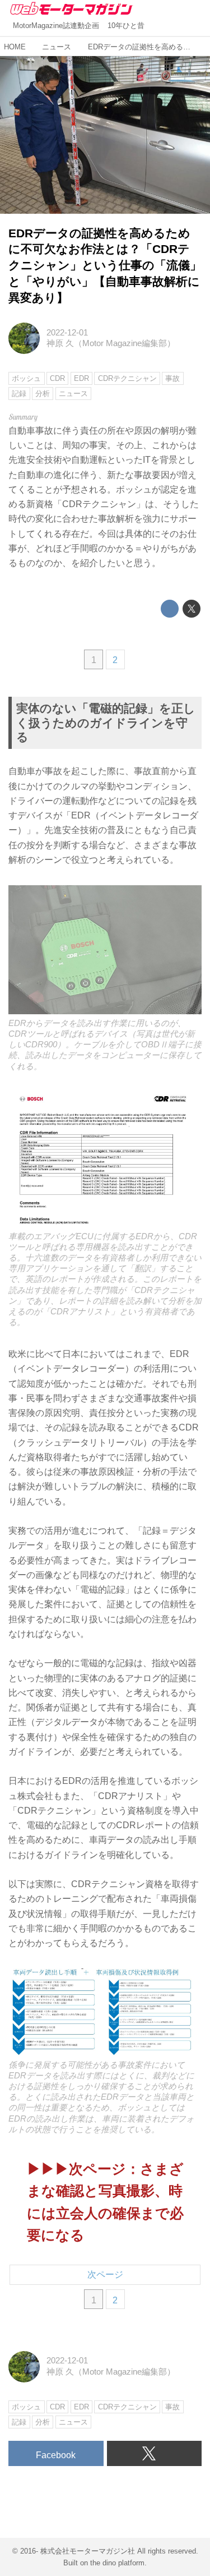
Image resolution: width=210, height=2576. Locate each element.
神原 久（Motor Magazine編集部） (111, 343)
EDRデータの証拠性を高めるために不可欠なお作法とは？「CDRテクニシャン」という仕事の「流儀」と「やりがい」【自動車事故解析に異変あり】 (105, 265)
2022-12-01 (67, 333)
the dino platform (117, 2563)
